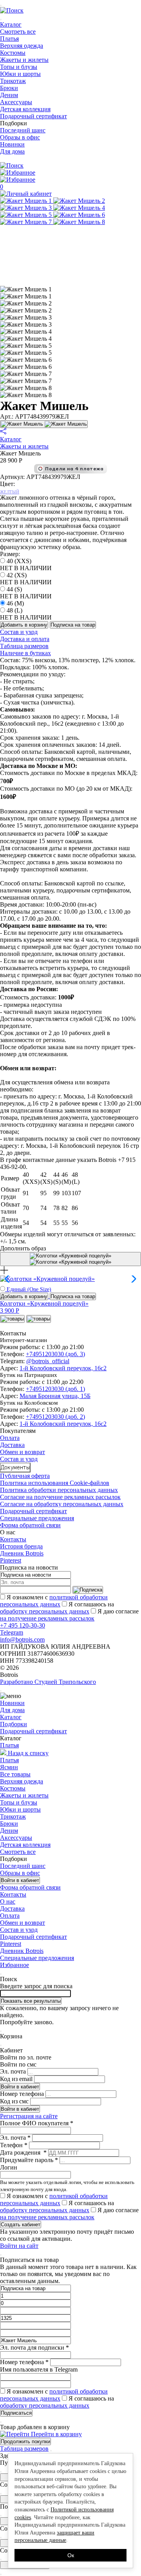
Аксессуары (16, 102)
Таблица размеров (24, 2449)
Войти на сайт (19, 2246)
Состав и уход (19, 1459)
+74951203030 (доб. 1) (55, 1389)
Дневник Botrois (22, 1553)
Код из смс (14, 2101)
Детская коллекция (25, 109)
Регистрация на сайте (29, 2116)
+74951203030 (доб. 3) (55, 1354)
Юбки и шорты (20, 74)
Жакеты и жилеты (24, 60)
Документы (15, 1468)
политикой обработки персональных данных (54, 1601)
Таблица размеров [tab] (24, 646)
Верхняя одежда (22, 46)
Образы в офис (20, 137)
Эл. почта (13, 2071)
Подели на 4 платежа (74, 469)
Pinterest (11, 1560)
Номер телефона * (24, 2362)
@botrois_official (48, 1361)
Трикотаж (13, 81)
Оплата (10, 1438)
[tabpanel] (70, 681)
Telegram (12, 1632)
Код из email (16, 2079)
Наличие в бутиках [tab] (25, 653)
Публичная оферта (25, 1476)
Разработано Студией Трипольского (48, 1682)
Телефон (14, 2145)
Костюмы (13, 53)
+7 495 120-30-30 (23, 1625)
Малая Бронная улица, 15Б (55, 1396)
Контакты (13, 1539)
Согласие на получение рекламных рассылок (60, 1497)
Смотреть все (18, 32)
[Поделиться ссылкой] (3, 432)
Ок (71, 2555)
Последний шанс (23, 130)
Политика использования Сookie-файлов (55, 1483)
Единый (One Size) (28, 1289)
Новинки (12, 144)
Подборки (14, 123)
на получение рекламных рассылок (47, 1618)
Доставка (12, 1445)
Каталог (11, 24)
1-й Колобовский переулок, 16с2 (63, 1368)
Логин (9, 2167)
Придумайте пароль (29, 2160)
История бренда (21, 1546)
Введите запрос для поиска (36, 1986)
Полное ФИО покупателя (37, 2123)
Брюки (9, 88)
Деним (9, 95)
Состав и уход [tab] (19, 632)
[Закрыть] (51, 2451)
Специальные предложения (37, 1518)
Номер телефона (22, 2094)
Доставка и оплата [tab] (25, 639)
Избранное (14, 1965)
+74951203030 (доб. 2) (55, 1417)
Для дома (12, 151)
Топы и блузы (19, 67)
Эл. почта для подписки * (34, 2347)
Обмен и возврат (23, 1452)
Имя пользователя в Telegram (39, 2369)
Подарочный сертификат (33, 116)
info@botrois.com (22, 1639)
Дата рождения (23, 2152)
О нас (8, 1901)
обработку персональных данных (45, 1611)
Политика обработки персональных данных (59, 1490)
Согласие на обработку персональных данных (62, 1504)
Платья (9, 39)
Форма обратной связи (30, 1525)
